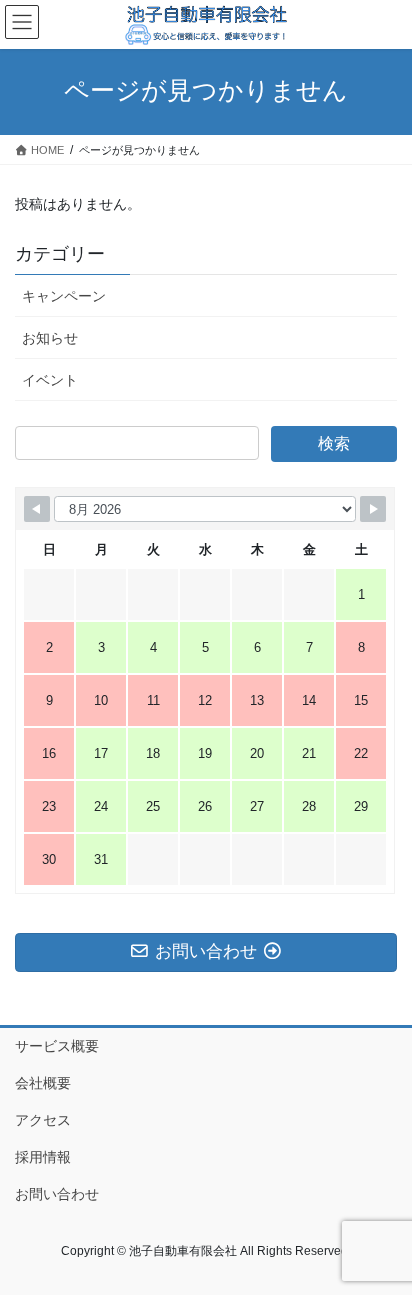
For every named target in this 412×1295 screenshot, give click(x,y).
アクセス (43, 1120)
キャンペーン (64, 296)
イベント (50, 380)
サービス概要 (57, 1046)
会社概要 (43, 1083)
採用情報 (43, 1157)
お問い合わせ (57, 1194)
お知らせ (50, 338)
